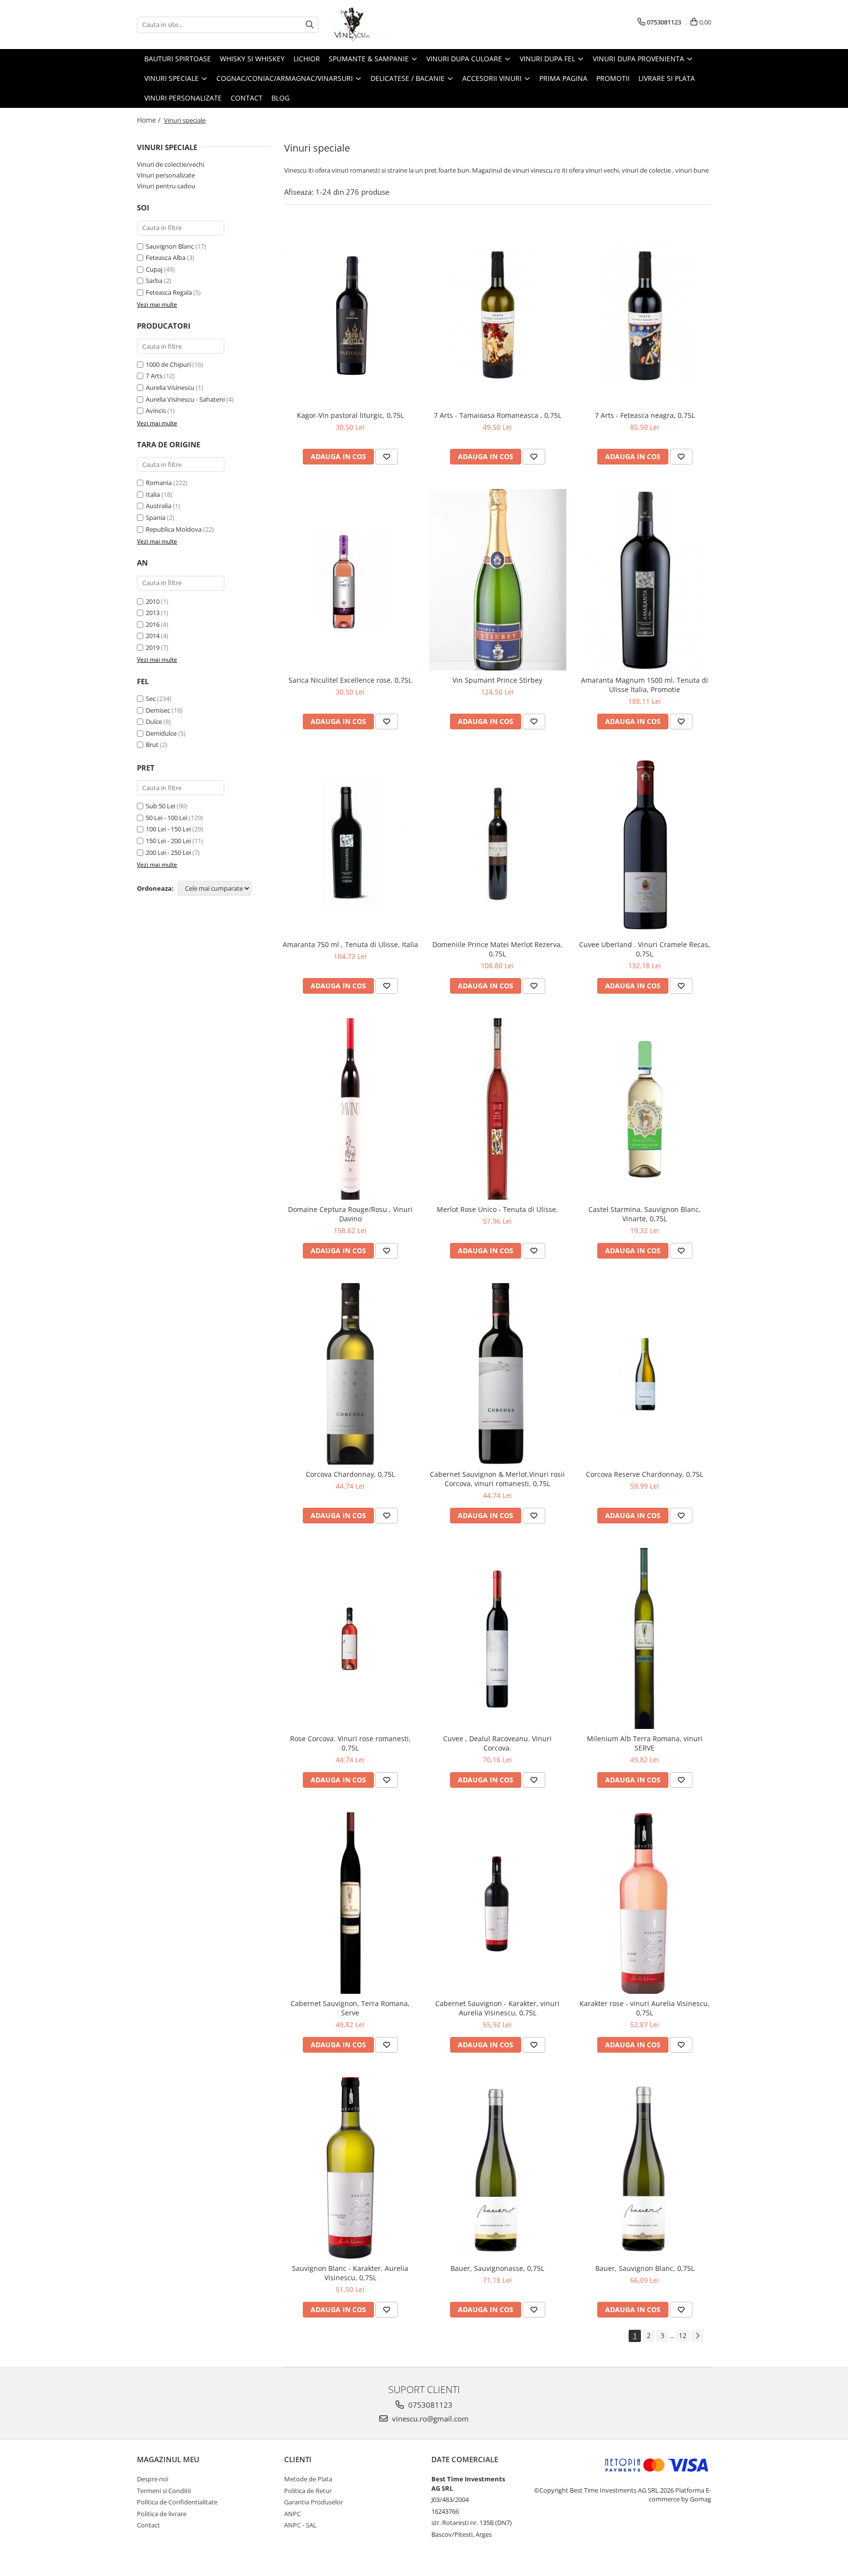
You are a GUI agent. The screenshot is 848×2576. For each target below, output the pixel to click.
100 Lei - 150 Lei (168, 829)
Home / (150, 120)
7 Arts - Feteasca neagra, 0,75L (645, 415)
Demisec (158, 710)
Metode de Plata (308, 2479)
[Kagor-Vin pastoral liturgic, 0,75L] (350, 315)
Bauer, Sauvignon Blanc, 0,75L (645, 2268)
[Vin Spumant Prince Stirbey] (498, 580)
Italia (153, 494)
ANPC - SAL (300, 2525)
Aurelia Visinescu (170, 387)
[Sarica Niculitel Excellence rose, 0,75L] (350, 580)
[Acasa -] (382, 25)
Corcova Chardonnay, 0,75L (350, 1474)
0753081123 (429, 2405)
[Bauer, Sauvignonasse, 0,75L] (498, 2168)
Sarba (154, 281)
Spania (156, 517)
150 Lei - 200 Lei (168, 841)
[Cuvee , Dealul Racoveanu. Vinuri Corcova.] (498, 1639)
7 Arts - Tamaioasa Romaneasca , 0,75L (498, 415)
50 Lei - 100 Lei (167, 818)
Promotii (613, 78)
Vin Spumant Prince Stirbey (497, 680)
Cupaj (154, 269)
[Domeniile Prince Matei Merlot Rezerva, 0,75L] (498, 845)
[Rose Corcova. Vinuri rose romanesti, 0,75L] (350, 1639)
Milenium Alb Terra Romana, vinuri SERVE (645, 1743)
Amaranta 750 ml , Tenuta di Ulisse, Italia (350, 944)
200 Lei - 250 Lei (168, 852)
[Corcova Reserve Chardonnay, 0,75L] (645, 1374)
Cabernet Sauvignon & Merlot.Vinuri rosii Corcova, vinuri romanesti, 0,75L (497, 1479)
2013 (153, 613)
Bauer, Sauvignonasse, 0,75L (497, 2268)
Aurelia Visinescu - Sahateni (185, 399)
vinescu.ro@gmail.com (429, 2419)
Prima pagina (563, 78)
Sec (151, 698)
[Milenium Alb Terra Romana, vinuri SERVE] (645, 1639)
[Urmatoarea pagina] (697, 2336)
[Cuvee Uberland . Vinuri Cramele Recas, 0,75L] (645, 845)
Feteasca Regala (169, 292)
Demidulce (161, 733)
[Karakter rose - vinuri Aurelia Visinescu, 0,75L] (645, 1903)
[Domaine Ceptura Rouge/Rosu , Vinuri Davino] (350, 1109)
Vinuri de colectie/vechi (171, 164)
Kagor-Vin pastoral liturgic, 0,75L (350, 415)
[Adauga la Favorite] (387, 457)
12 (683, 2335)
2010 (153, 601)
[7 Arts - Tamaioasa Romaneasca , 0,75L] (498, 315)
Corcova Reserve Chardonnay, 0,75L (645, 1474)
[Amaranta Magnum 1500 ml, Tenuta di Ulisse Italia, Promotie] (645, 580)
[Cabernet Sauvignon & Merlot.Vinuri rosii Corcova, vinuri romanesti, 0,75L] (498, 1374)
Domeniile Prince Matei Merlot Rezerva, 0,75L (497, 949)
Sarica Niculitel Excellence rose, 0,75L (350, 680)
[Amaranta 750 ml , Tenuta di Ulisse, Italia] (350, 845)
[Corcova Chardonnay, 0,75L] (350, 1374)
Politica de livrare (162, 2514)
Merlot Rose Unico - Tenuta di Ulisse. (497, 1209)
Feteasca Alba (166, 258)
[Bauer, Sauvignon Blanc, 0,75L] (645, 2168)
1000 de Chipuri (168, 364)
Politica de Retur (308, 2491)
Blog (280, 98)
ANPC (292, 2514)
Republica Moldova (174, 529)
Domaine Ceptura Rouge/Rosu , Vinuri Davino (350, 1214)
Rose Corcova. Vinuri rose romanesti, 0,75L (350, 1743)
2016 (153, 624)
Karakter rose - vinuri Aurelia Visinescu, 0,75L (645, 2008)
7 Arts (154, 376)
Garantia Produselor (314, 2502)
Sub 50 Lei (160, 806)
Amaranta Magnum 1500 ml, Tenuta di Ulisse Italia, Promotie (645, 685)
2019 (153, 647)
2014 (153, 636)
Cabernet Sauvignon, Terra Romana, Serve (350, 2008)
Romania (159, 483)
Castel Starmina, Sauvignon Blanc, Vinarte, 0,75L (645, 1214)
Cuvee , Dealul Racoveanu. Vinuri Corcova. (497, 1743)
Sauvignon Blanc (170, 246)
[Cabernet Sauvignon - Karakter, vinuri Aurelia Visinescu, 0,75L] (498, 1903)
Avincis (156, 411)
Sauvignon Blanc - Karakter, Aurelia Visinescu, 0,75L (350, 2273)
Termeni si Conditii (164, 2491)
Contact (247, 98)
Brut (152, 745)
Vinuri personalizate (183, 98)
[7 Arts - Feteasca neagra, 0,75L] (645, 315)
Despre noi (153, 2479)
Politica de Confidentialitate (177, 2502)
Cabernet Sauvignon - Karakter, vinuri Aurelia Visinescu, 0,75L (497, 2008)
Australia (159, 506)
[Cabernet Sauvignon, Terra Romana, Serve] (350, 1903)
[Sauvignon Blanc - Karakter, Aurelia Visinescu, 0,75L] (350, 2168)
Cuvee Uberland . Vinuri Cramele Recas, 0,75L (645, 949)
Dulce (154, 721)
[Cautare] (310, 25)
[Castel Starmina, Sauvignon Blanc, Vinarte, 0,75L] (645, 1109)
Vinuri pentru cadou (166, 186)
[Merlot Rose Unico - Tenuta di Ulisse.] (498, 1109)
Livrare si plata (667, 78)
